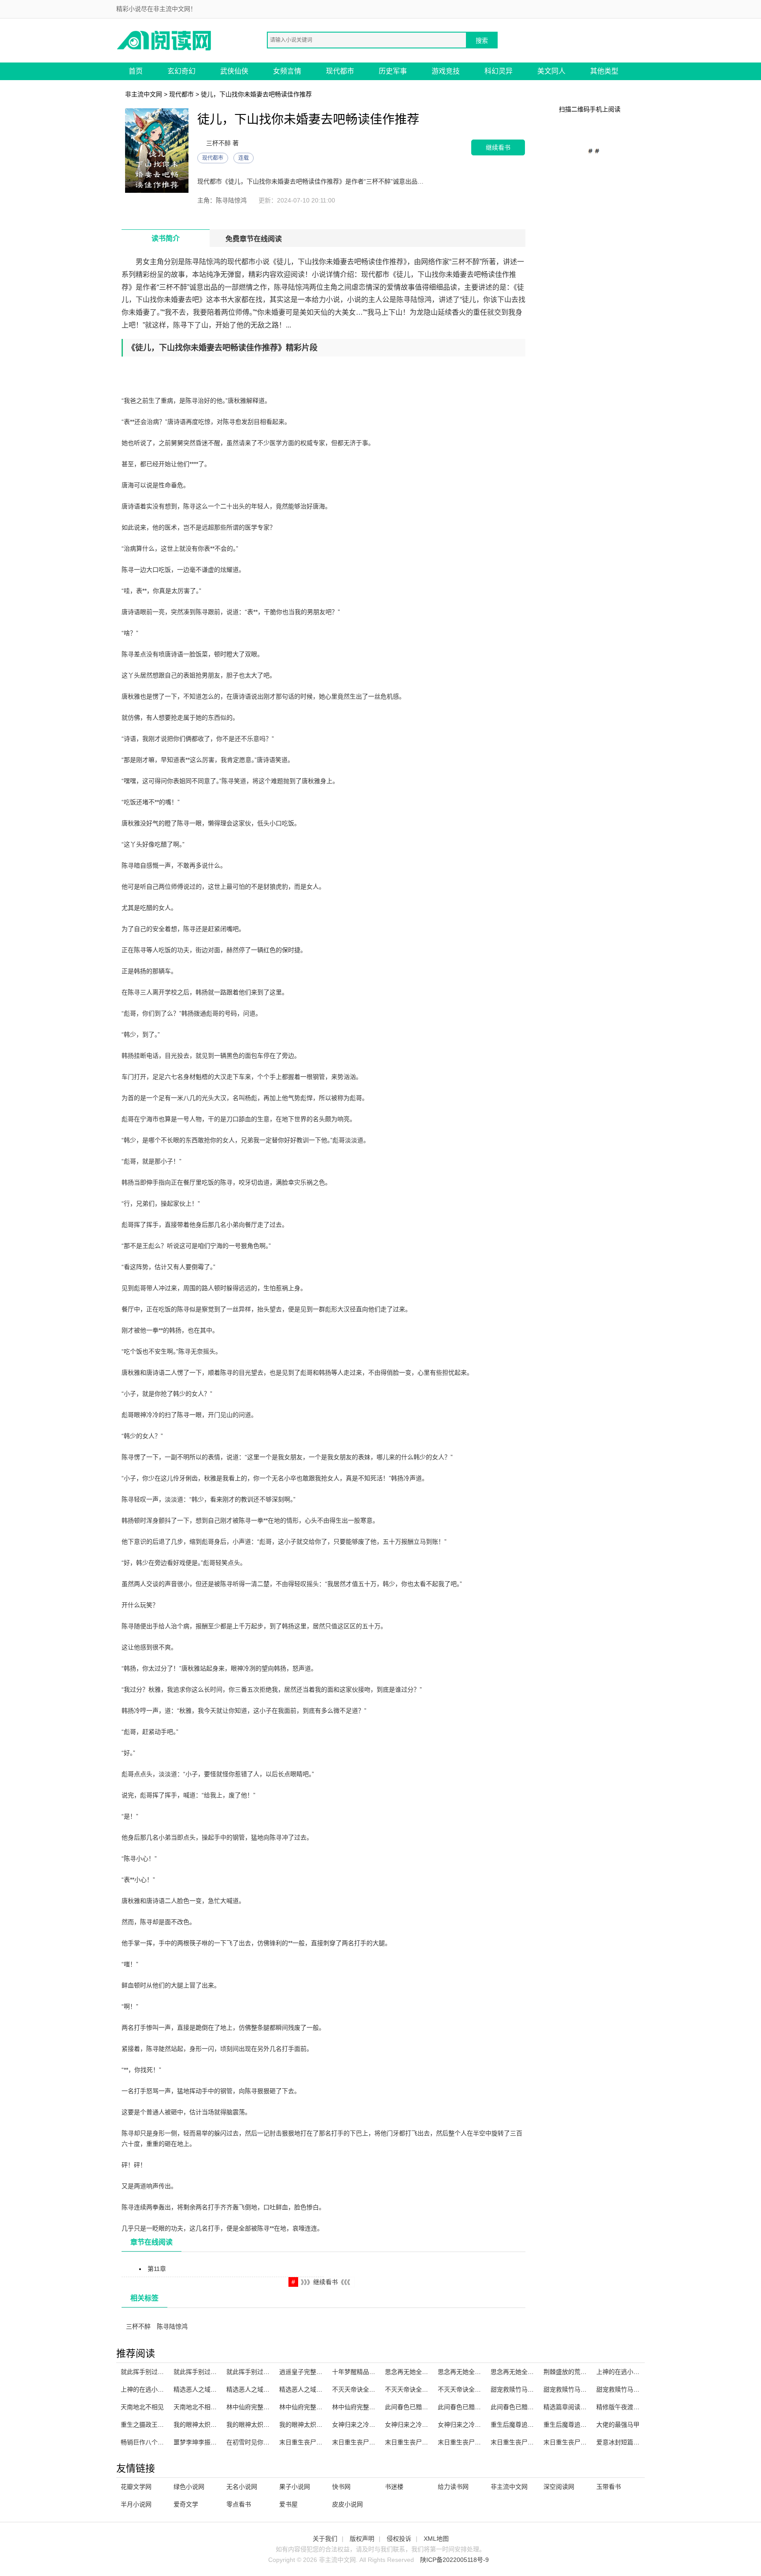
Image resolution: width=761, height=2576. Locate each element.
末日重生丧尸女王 (304, 2442)
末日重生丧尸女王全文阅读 (475, 2442)
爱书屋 (288, 2504)
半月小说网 (136, 2504)
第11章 (157, 2269)
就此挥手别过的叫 (145, 2372)
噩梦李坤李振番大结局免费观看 (217, 2442)
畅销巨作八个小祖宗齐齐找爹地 (164, 2442)
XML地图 (436, 2539)
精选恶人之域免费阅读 (310, 2389)
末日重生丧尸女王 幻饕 (417, 2442)
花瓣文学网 (136, 2487)
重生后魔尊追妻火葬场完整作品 (534, 2425)
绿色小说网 (189, 2487)
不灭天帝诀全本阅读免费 (472, 2389)
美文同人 (551, 71)
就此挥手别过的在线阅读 (207, 2372)
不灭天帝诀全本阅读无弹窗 (369, 2389)
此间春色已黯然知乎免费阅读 (425, 2407)
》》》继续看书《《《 (325, 2282)
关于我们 (325, 2539)
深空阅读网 (559, 2487)
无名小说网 (242, 2487)
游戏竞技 (446, 71)
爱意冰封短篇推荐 (621, 2442)
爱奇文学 (186, 2504)
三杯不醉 (138, 2326)
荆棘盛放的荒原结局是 (574, 2372)
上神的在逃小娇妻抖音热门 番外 (640, 2372)
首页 (136, 71)
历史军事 (393, 71)
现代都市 (340, 71)
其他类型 (604, 71)
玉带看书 (609, 2487)
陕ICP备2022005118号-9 (454, 2560)
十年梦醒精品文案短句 (363, 2372)
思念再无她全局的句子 (521, 2372)
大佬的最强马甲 (618, 2425)
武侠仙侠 (234, 71)
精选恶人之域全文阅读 (204, 2389)
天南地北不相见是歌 (201, 2407)
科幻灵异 (499, 71)
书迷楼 (394, 2487)
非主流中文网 (144, 94)
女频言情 (287, 71)
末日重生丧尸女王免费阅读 (528, 2442)
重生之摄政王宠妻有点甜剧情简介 (167, 2425)
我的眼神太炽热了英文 (204, 2425)
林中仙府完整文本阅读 (310, 2407)
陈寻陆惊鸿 (172, 2326)
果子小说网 (295, 2487)
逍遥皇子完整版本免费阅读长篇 (322, 2372)
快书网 (341, 2487)
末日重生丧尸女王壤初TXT (369, 2442)
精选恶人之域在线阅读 (257, 2389)
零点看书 (239, 2504)
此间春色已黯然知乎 (518, 2407)
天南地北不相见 (142, 2407)
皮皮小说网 (347, 2504)
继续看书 (498, 147)
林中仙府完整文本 (357, 2407)
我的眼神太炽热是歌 (307, 2425)
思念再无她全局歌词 (465, 2372)
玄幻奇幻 (181, 71)
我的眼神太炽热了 (251, 2425)
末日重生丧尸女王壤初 (574, 2442)
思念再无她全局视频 (413, 2372)
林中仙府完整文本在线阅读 (263, 2407)
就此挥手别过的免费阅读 (260, 2372)
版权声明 (362, 2539)
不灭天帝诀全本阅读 (413, 2389)
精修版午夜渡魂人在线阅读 (633, 2407)
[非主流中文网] (165, 40)
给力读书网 (453, 2487)
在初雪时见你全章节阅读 (260, 2442)
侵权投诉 (399, 2539)
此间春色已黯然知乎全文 (472, 2407)
